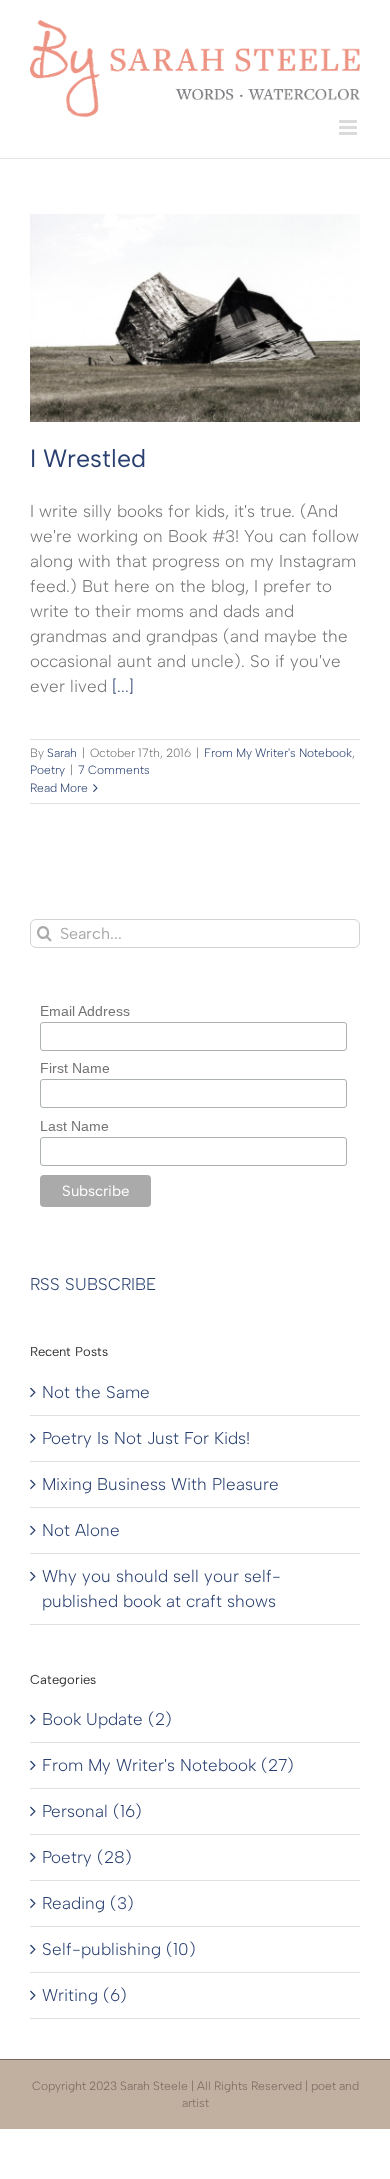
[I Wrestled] (195, 318)
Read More (59, 788)
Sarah (62, 753)
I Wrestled (88, 458)
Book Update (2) (107, 1719)
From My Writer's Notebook (278, 753)
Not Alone (81, 1530)
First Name (75, 1068)
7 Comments (114, 770)
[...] (123, 686)
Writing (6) (84, 1995)
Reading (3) (88, 1903)
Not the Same (96, 1392)
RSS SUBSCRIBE (93, 1284)
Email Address (85, 1011)
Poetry (47, 770)
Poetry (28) (87, 1857)
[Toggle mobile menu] (349, 127)
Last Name (74, 1126)
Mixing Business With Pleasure (160, 1484)
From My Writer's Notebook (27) (168, 1765)
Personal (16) (92, 1811)
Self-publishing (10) (119, 1949)
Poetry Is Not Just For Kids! (146, 1438)
